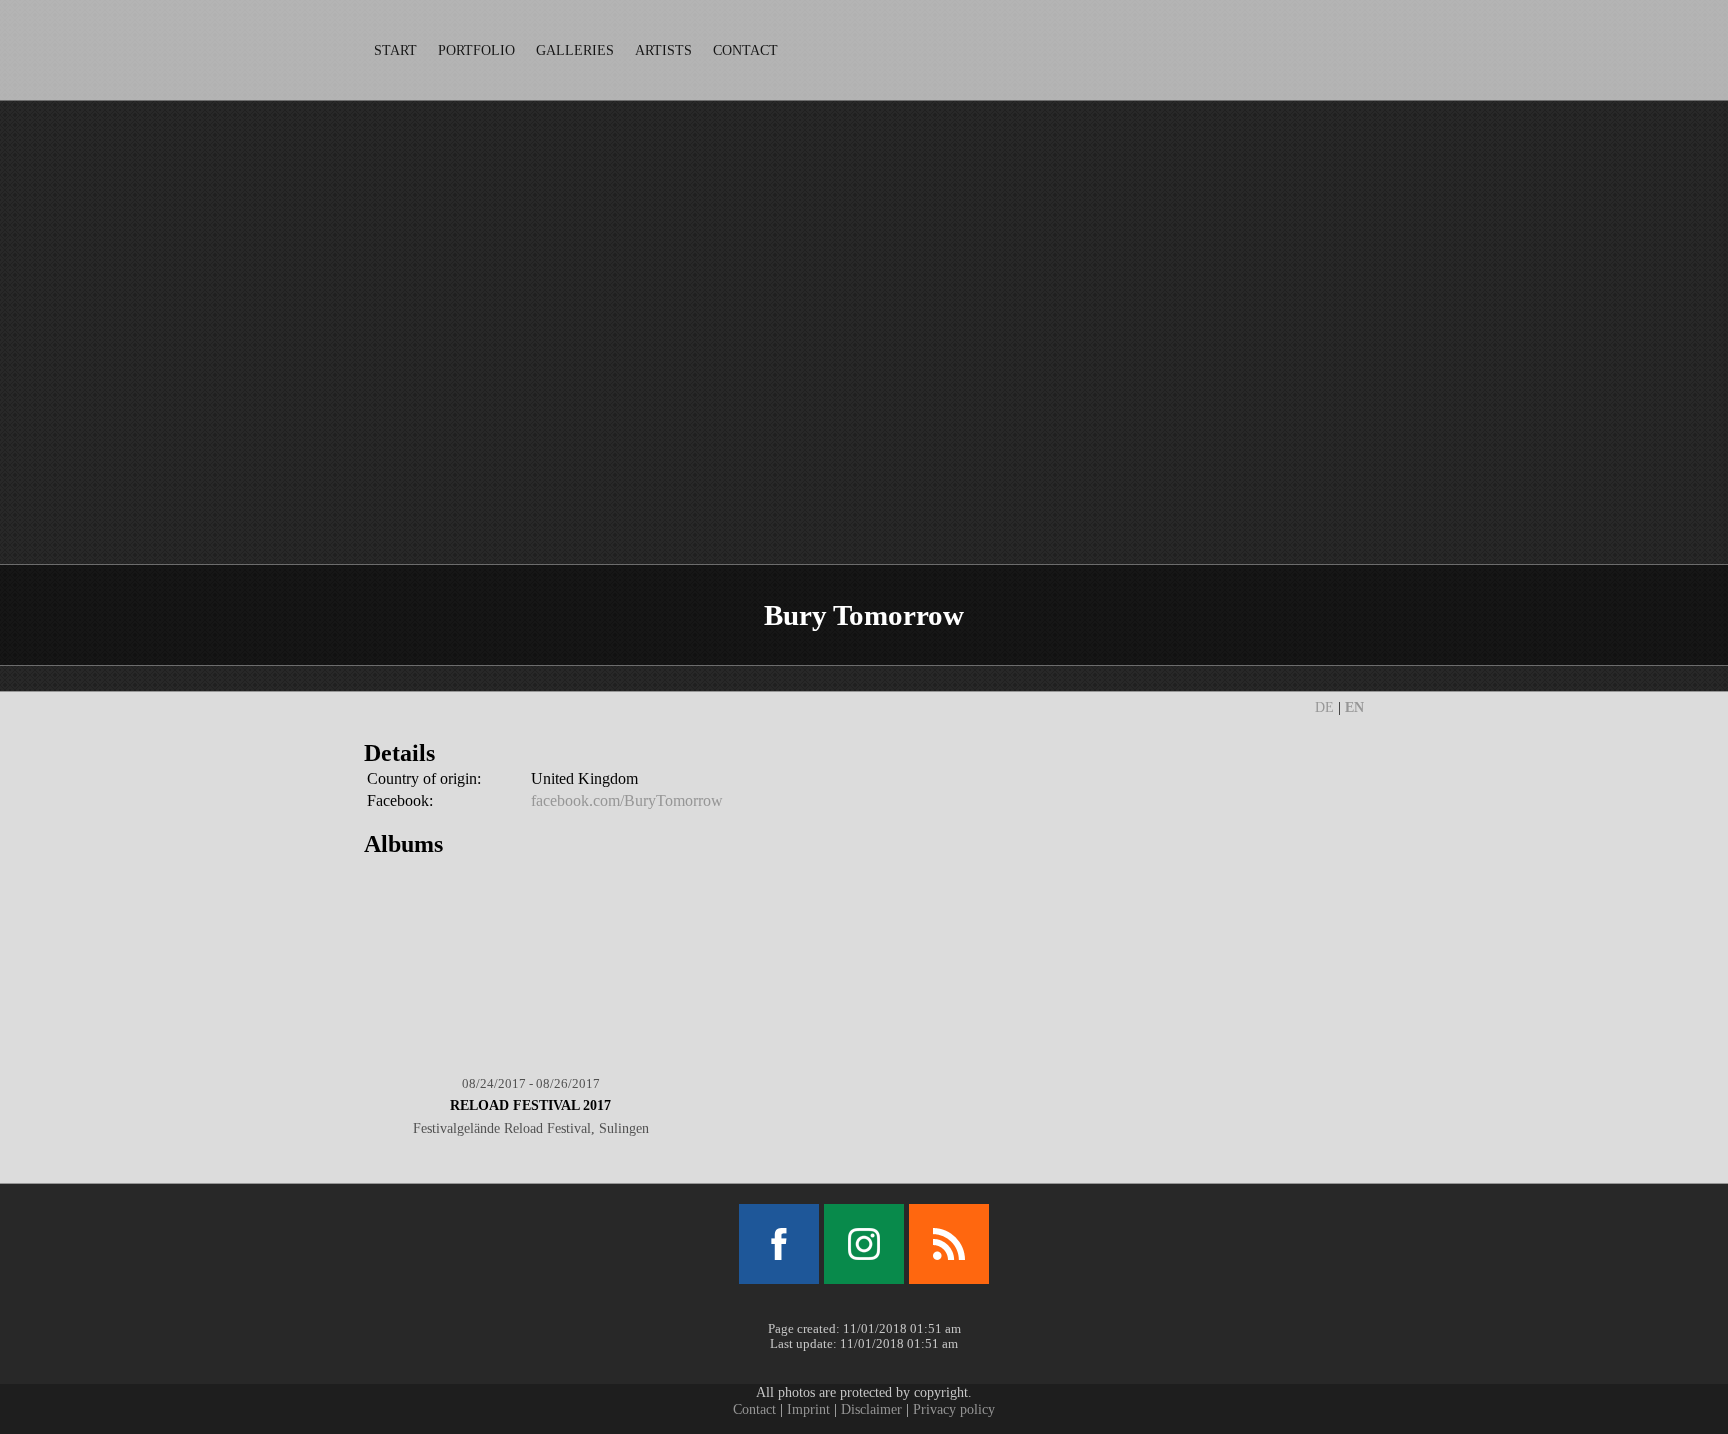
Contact (745, 50)
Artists (663, 50)
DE (1324, 707)
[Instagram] (864, 1244)
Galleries (575, 50)
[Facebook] (779, 1244)
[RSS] (949, 1244)
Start (395, 50)
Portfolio (476, 50)
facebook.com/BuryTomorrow (627, 800)
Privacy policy (954, 1409)
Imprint (808, 1409)
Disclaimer (871, 1409)
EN (1354, 707)
